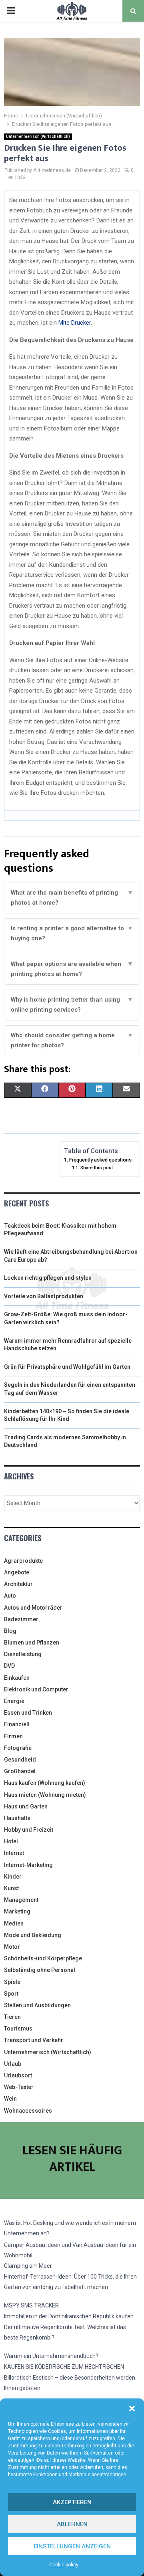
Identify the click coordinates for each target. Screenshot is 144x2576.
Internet (14, 1853)
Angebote (17, 1572)
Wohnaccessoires (28, 2111)
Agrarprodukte (23, 1561)
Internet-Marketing (28, 1865)
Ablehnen (72, 2524)
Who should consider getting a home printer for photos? (72, 1041)
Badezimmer (21, 1619)
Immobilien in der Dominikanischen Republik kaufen (69, 2316)
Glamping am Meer (28, 2266)
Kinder (13, 1877)
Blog (10, 1631)
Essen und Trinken (28, 1713)
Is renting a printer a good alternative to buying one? (72, 933)
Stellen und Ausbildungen (37, 2005)
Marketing (17, 1911)
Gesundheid (20, 1760)
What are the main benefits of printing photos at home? (72, 898)
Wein (10, 2099)
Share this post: (97, 1168)
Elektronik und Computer (36, 1689)
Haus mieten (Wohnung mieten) (45, 1795)
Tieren (12, 2017)
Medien (14, 1923)
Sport (11, 1994)
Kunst (11, 1888)
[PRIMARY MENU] (11, 11)
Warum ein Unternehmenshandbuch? (51, 2356)
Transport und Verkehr (34, 2040)
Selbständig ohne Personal (40, 1970)
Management (21, 1900)
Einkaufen (17, 1678)
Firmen (13, 1736)
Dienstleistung (23, 1654)
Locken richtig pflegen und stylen (48, 1278)
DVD (9, 1666)
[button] (132, 2408)
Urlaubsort (18, 2075)
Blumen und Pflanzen (32, 1643)
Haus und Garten (26, 1806)
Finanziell (17, 1724)
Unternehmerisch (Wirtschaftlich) (38, 136)
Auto (10, 1596)
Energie (14, 1701)
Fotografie (18, 1748)
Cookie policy (64, 2565)
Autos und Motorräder (33, 1608)
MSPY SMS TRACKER (31, 2305)
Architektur (18, 1584)
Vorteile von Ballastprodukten (44, 1296)
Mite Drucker (75, 323)
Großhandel (20, 1771)
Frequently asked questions (100, 1160)
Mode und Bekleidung (33, 1935)
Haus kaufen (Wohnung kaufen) (45, 1783)
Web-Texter (19, 2087)
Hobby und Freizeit (29, 1830)
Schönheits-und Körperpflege (43, 1958)
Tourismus (18, 2028)
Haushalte (17, 1818)
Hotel (11, 1841)
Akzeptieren (72, 2502)
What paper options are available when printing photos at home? (72, 969)
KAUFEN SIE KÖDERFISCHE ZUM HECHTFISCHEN (64, 2367)
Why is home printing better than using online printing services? (72, 1005)
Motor (12, 1947)
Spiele (12, 1982)
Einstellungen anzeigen (72, 2546)
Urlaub (13, 2064)
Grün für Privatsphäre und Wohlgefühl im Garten (67, 1367)
